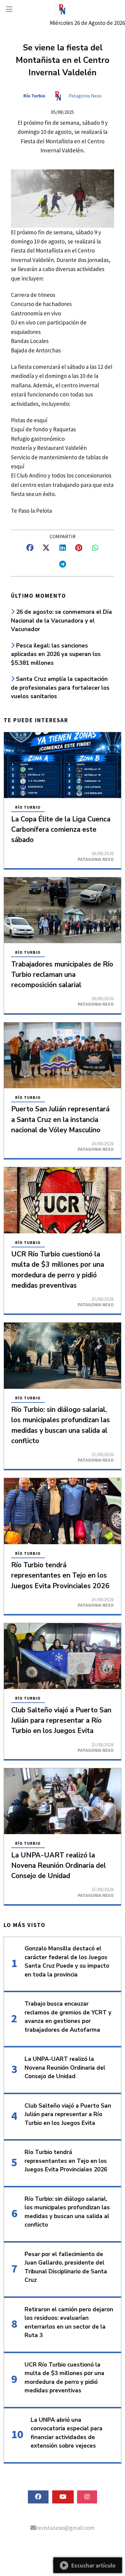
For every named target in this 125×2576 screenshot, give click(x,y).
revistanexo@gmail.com (65, 2528)
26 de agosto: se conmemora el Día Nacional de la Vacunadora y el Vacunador (61, 621)
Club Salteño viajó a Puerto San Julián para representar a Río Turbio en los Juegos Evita (61, 1720)
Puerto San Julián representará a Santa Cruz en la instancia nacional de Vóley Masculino (60, 1119)
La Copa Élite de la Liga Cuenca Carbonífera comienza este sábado (61, 829)
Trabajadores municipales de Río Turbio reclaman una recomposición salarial (62, 975)
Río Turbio (34, 96)
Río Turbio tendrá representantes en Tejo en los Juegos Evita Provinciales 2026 (60, 1575)
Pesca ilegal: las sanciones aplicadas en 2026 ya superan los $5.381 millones (56, 654)
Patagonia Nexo (85, 96)
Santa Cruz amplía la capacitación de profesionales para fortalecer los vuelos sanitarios (60, 688)
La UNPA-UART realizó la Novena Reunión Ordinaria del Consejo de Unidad (59, 1866)
